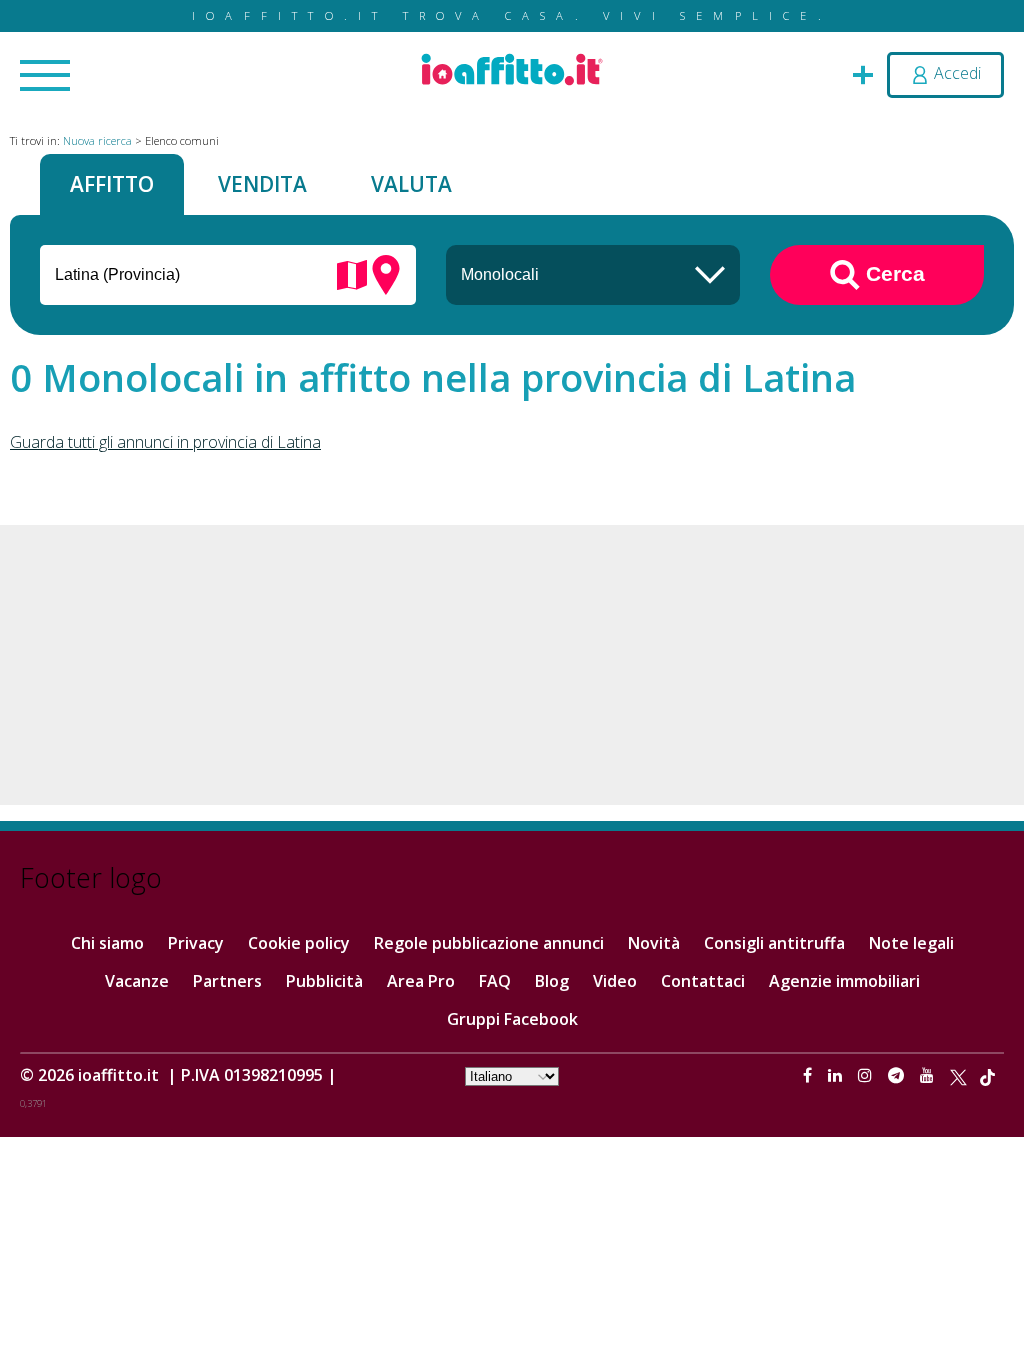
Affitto (112, 184)
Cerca (892, 272)
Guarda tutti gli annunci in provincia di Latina (165, 442)
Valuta (411, 184)
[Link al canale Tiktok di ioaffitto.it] (987, 1075)
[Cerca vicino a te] (386, 273)
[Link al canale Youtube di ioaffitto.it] (929, 1075)
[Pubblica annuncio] (863, 73)
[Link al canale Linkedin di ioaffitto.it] (837, 1075)
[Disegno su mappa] (352, 273)
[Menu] (45, 77)
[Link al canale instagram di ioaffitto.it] (867, 1075)
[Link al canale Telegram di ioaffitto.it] (898, 1075)
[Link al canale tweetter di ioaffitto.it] (958, 1075)
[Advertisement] (512, 665)
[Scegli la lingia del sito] (512, 1075)
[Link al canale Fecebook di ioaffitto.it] (809, 1075)
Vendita (262, 184)
